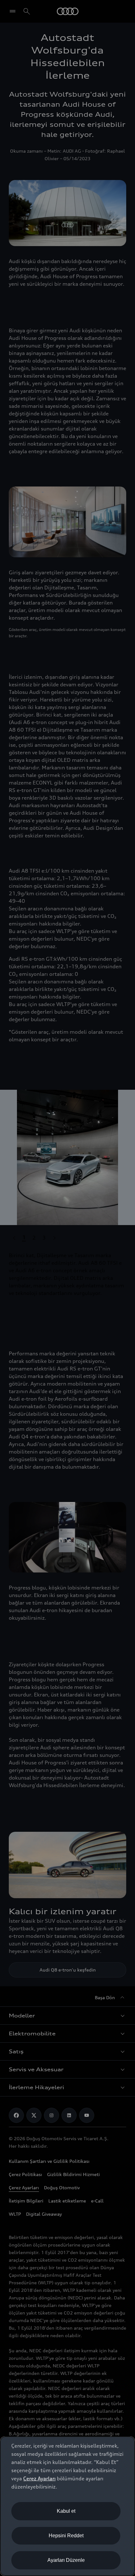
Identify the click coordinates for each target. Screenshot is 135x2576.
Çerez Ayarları (39, 2478)
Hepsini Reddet (66, 2536)
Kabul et (66, 2511)
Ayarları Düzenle (66, 2560)
